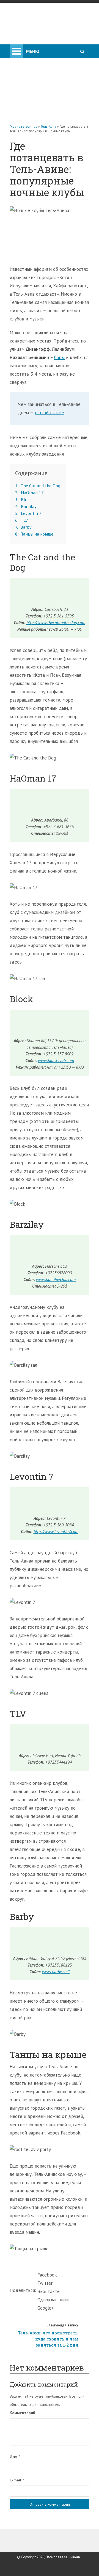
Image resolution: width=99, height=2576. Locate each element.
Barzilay (26, 506)
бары (59, 357)
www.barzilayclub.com (56, 1279)
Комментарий (22, 2413)
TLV (21, 520)
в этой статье (50, 413)
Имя (15, 2457)
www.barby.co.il (56, 1972)
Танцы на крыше (34, 534)
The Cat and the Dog (38, 486)
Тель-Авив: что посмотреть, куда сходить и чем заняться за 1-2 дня (48, 2335)
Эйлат (20, 83)
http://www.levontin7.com (56, 1531)
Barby (23, 527)
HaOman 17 (29, 493)
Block (23, 499)
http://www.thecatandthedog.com (56, 622)
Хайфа (20, 72)
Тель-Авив (34, 50)
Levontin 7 (28, 513)
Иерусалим (25, 61)
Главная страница (24, 126)
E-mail (17, 2480)
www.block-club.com (56, 1060)
